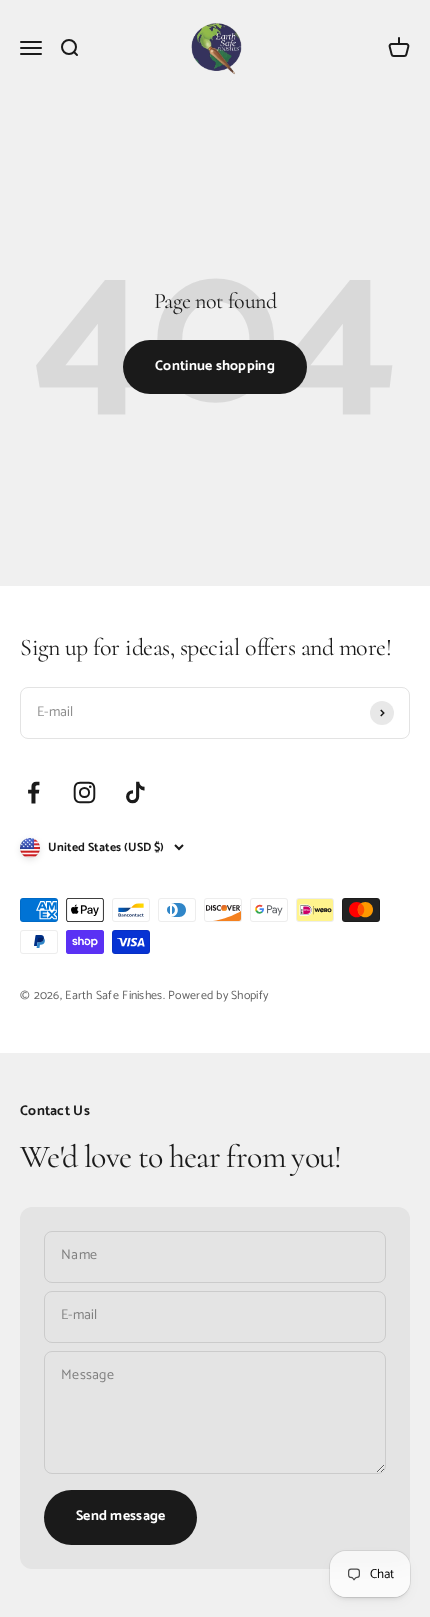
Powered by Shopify (218, 995)
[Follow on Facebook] (33, 792)
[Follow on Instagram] (84, 792)
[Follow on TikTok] (135, 792)
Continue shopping (215, 366)
